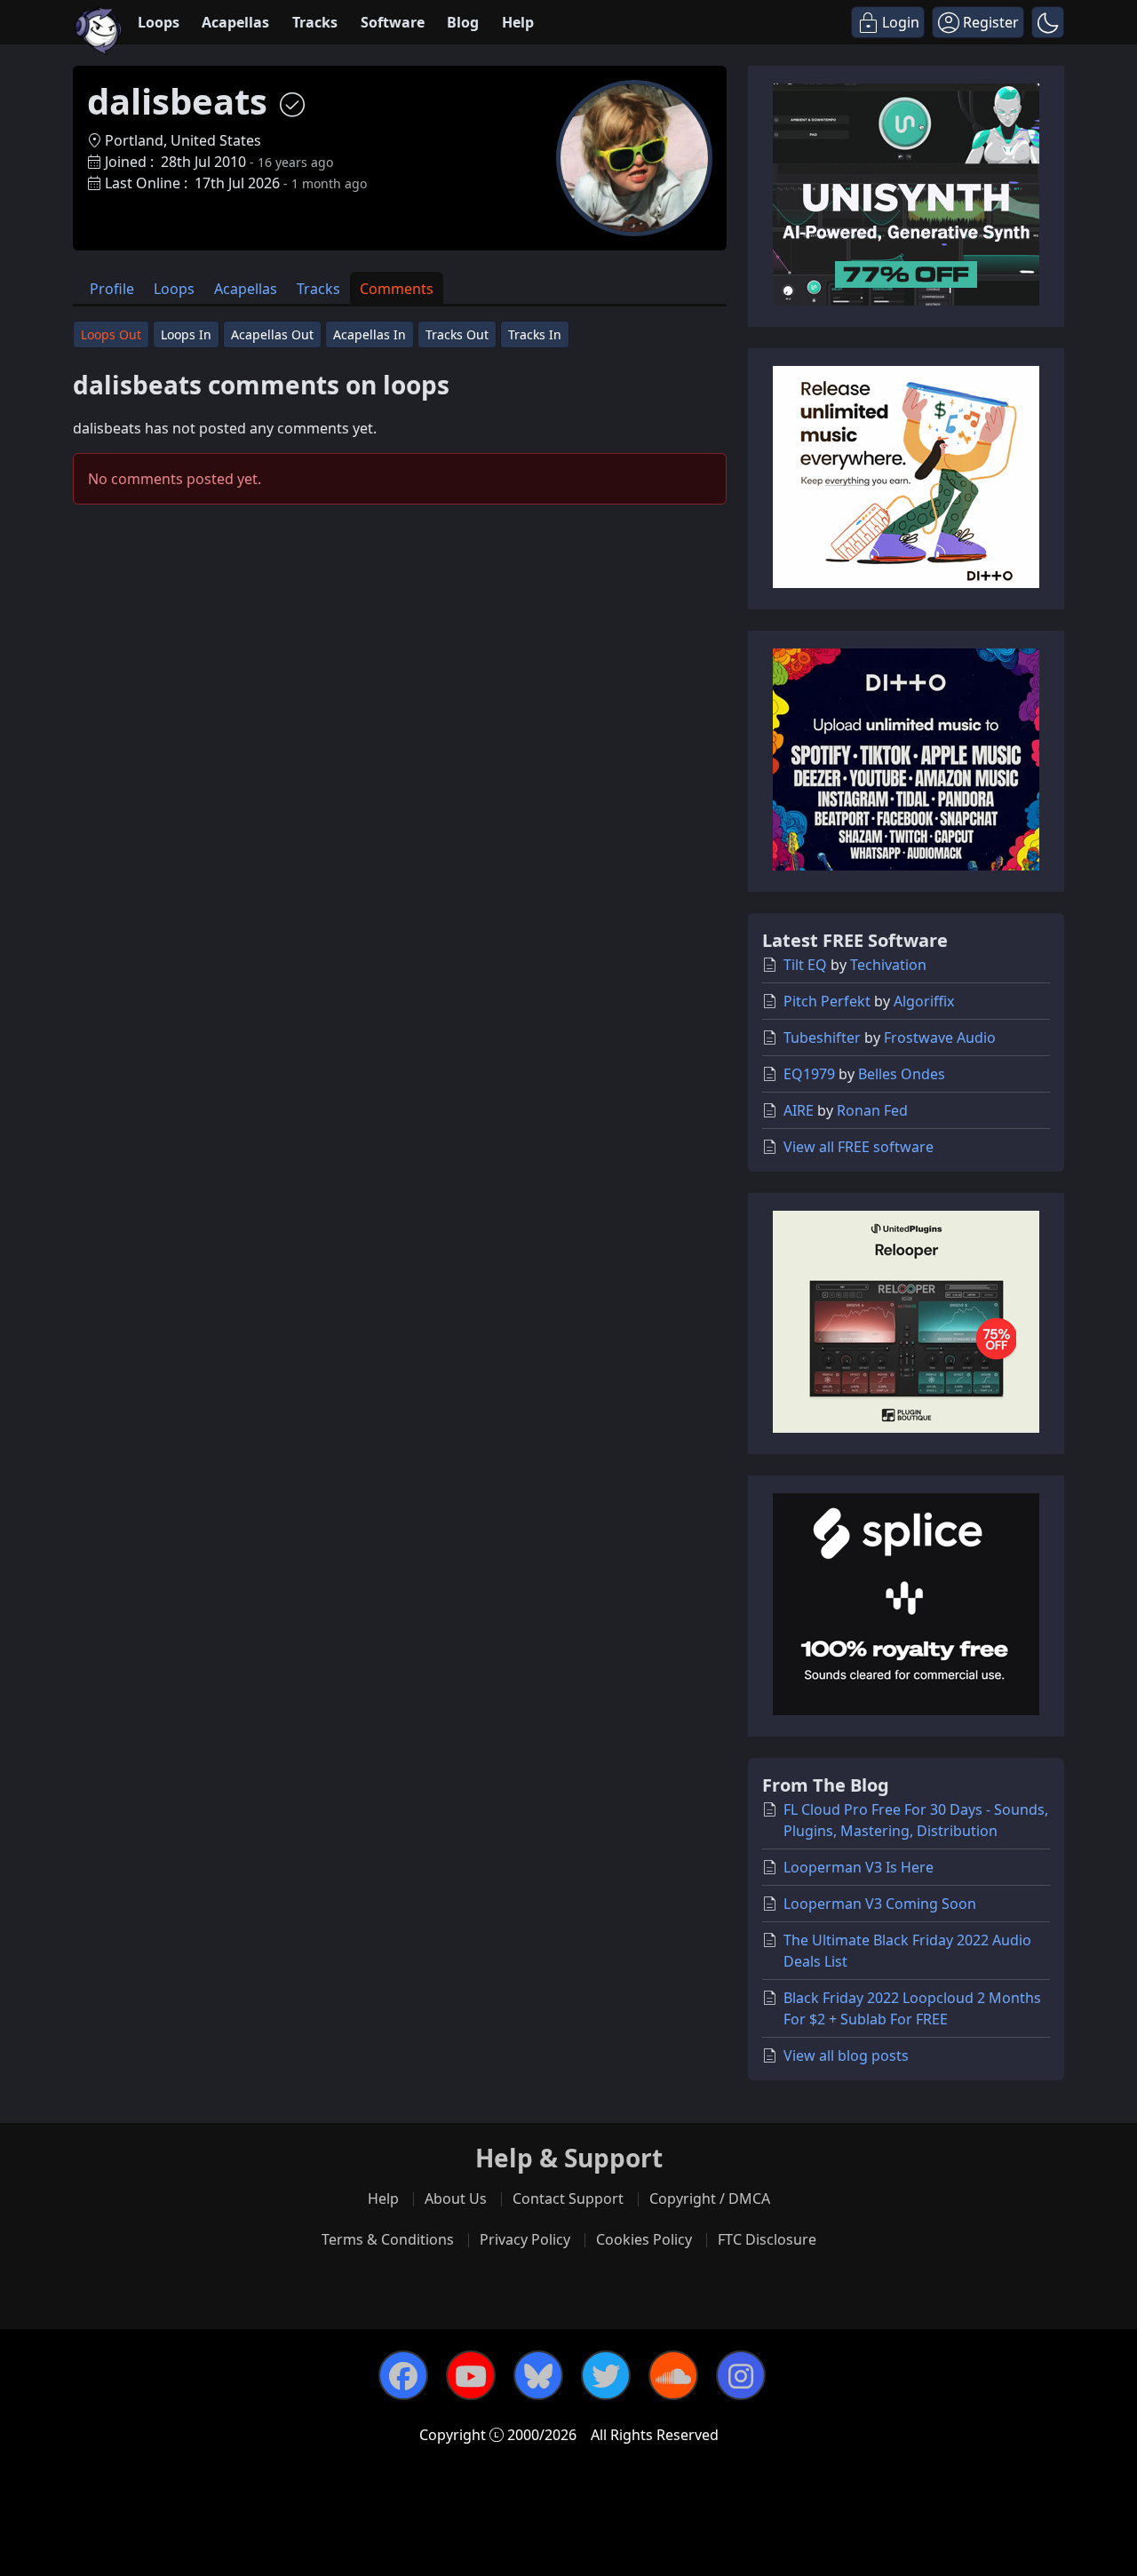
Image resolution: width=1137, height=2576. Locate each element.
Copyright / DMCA (710, 2198)
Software (393, 22)
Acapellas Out (272, 334)
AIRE (799, 1110)
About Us (456, 2198)
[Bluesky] (538, 2375)
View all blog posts (846, 2055)
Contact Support (568, 2198)
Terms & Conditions (388, 2239)
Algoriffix (924, 1001)
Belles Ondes (902, 1074)
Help (518, 22)
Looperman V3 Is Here (859, 1867)
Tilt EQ (805, 965)
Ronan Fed (872, 1110)
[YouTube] (471, 2375)
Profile (112, 289)
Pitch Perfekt (827, 1001)
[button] (1048, 22)
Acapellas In (370, 334)
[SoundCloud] (673, 2375)
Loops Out (111, 334)
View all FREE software (859, 1147)
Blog (463, 22)
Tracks (315, 22)
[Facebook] (403, 2375)
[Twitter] (606, 2375)
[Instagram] (741, 2375)
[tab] (112, 288)
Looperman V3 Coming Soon (880, 1904)
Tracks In (535, 334)
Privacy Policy (525, 2239)
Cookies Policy (644, 2239)
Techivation (888, 965)
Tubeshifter (822, 1038)
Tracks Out (457, 334)
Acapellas (235, 22)
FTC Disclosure (767, 2239)
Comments (397, 289)
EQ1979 (809, 1074)
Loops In (186, 334)
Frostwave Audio (940, 1038)
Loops (159, 22)
